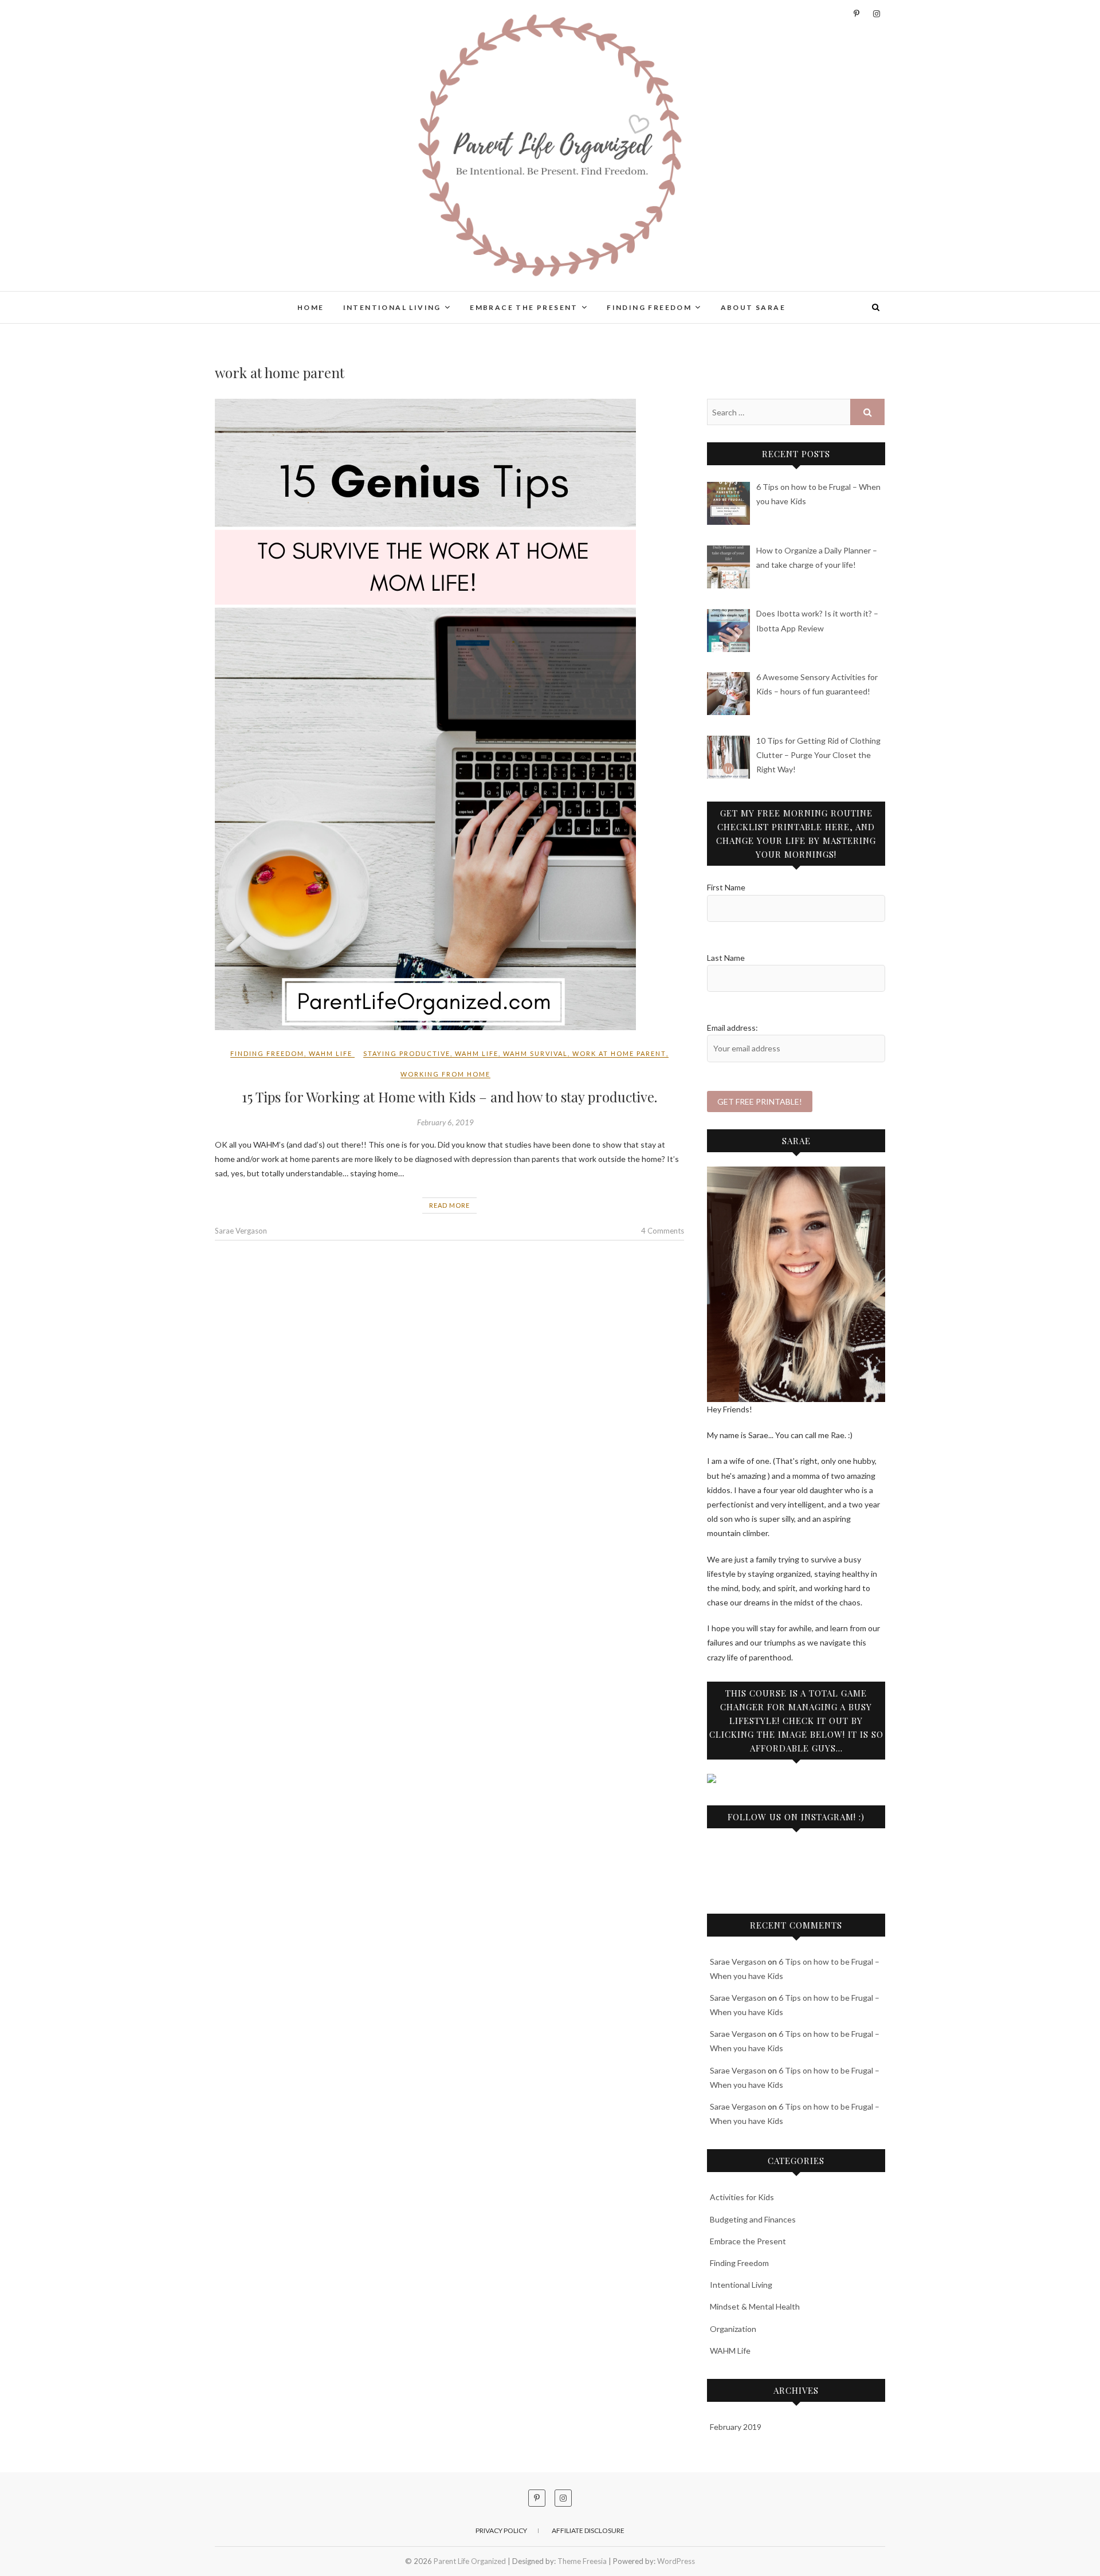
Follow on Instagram (804, 1880)
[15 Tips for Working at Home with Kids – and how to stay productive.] (449, 714)
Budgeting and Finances (753, 2219)
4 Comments (663, 1231)
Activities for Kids (742, 2197)
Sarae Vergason (241, 1231)
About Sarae (753, 307)
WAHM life (477, 1053)
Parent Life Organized (284, 300)
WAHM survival (535, 1053)
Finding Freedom (649, 307)
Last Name (726, 958)
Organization (733, 2329)
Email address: (732, 1028)
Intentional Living (392, 307)
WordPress (676, 2561)
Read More (449, 1205)
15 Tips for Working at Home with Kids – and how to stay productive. (449, 1097)
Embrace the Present (524, 307)
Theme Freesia (582, 2561)
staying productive (407, 1053)
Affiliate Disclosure (588, 2530)
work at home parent (619, 1053)
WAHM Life (331, 1053)
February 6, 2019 (445, 1122)
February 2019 (736, 2427)
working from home (445, 1074)
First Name (726, 887)
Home (311, 307)
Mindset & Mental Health (755, 2306)
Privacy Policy (501, 2530)
